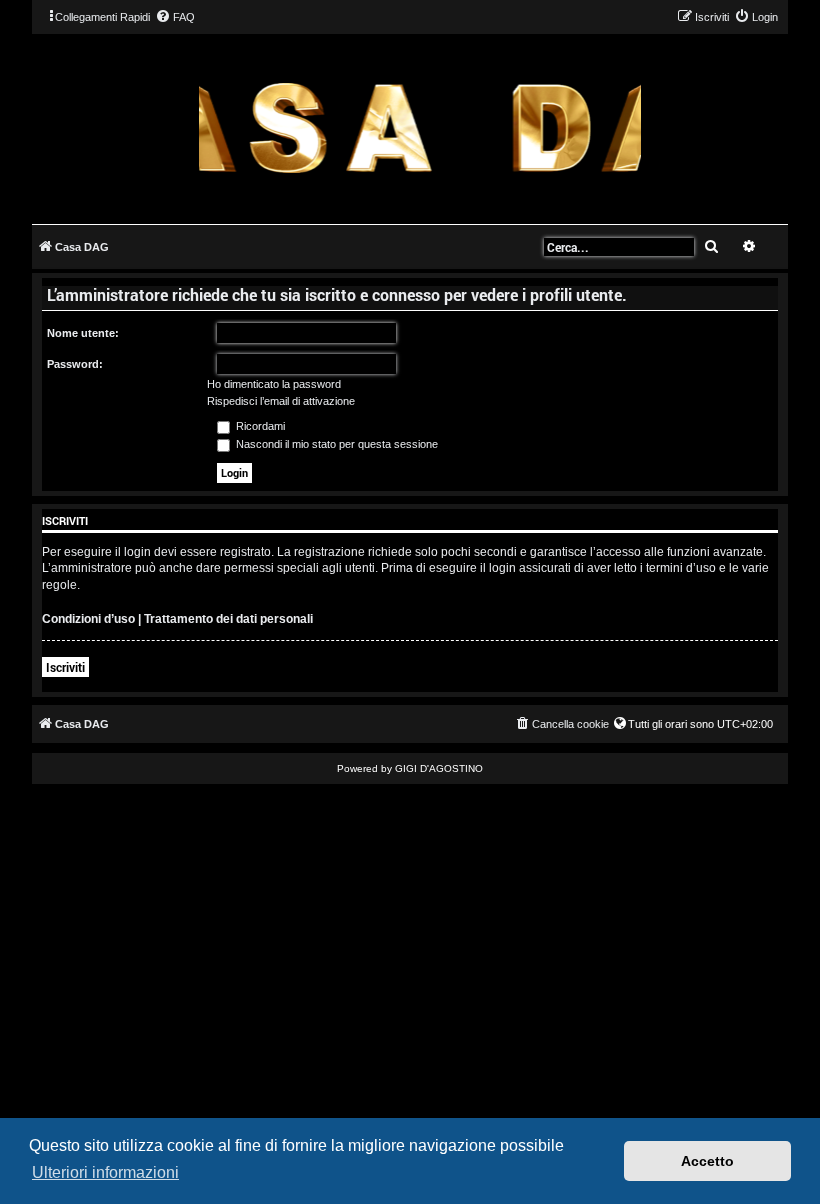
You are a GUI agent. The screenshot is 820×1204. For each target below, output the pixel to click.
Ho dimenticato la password (274, 384)
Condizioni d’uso (88, 619)
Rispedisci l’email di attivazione (281, 401)
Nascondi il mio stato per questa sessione (335, 444)
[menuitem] (175, 17)
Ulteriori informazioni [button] (105, 1172)
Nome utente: (83, 333)
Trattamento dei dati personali (228, 619)
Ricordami (259, 426)
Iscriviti (65, 667)
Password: (75, 364)
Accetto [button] (707, 1161)
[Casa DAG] (420, 127)
